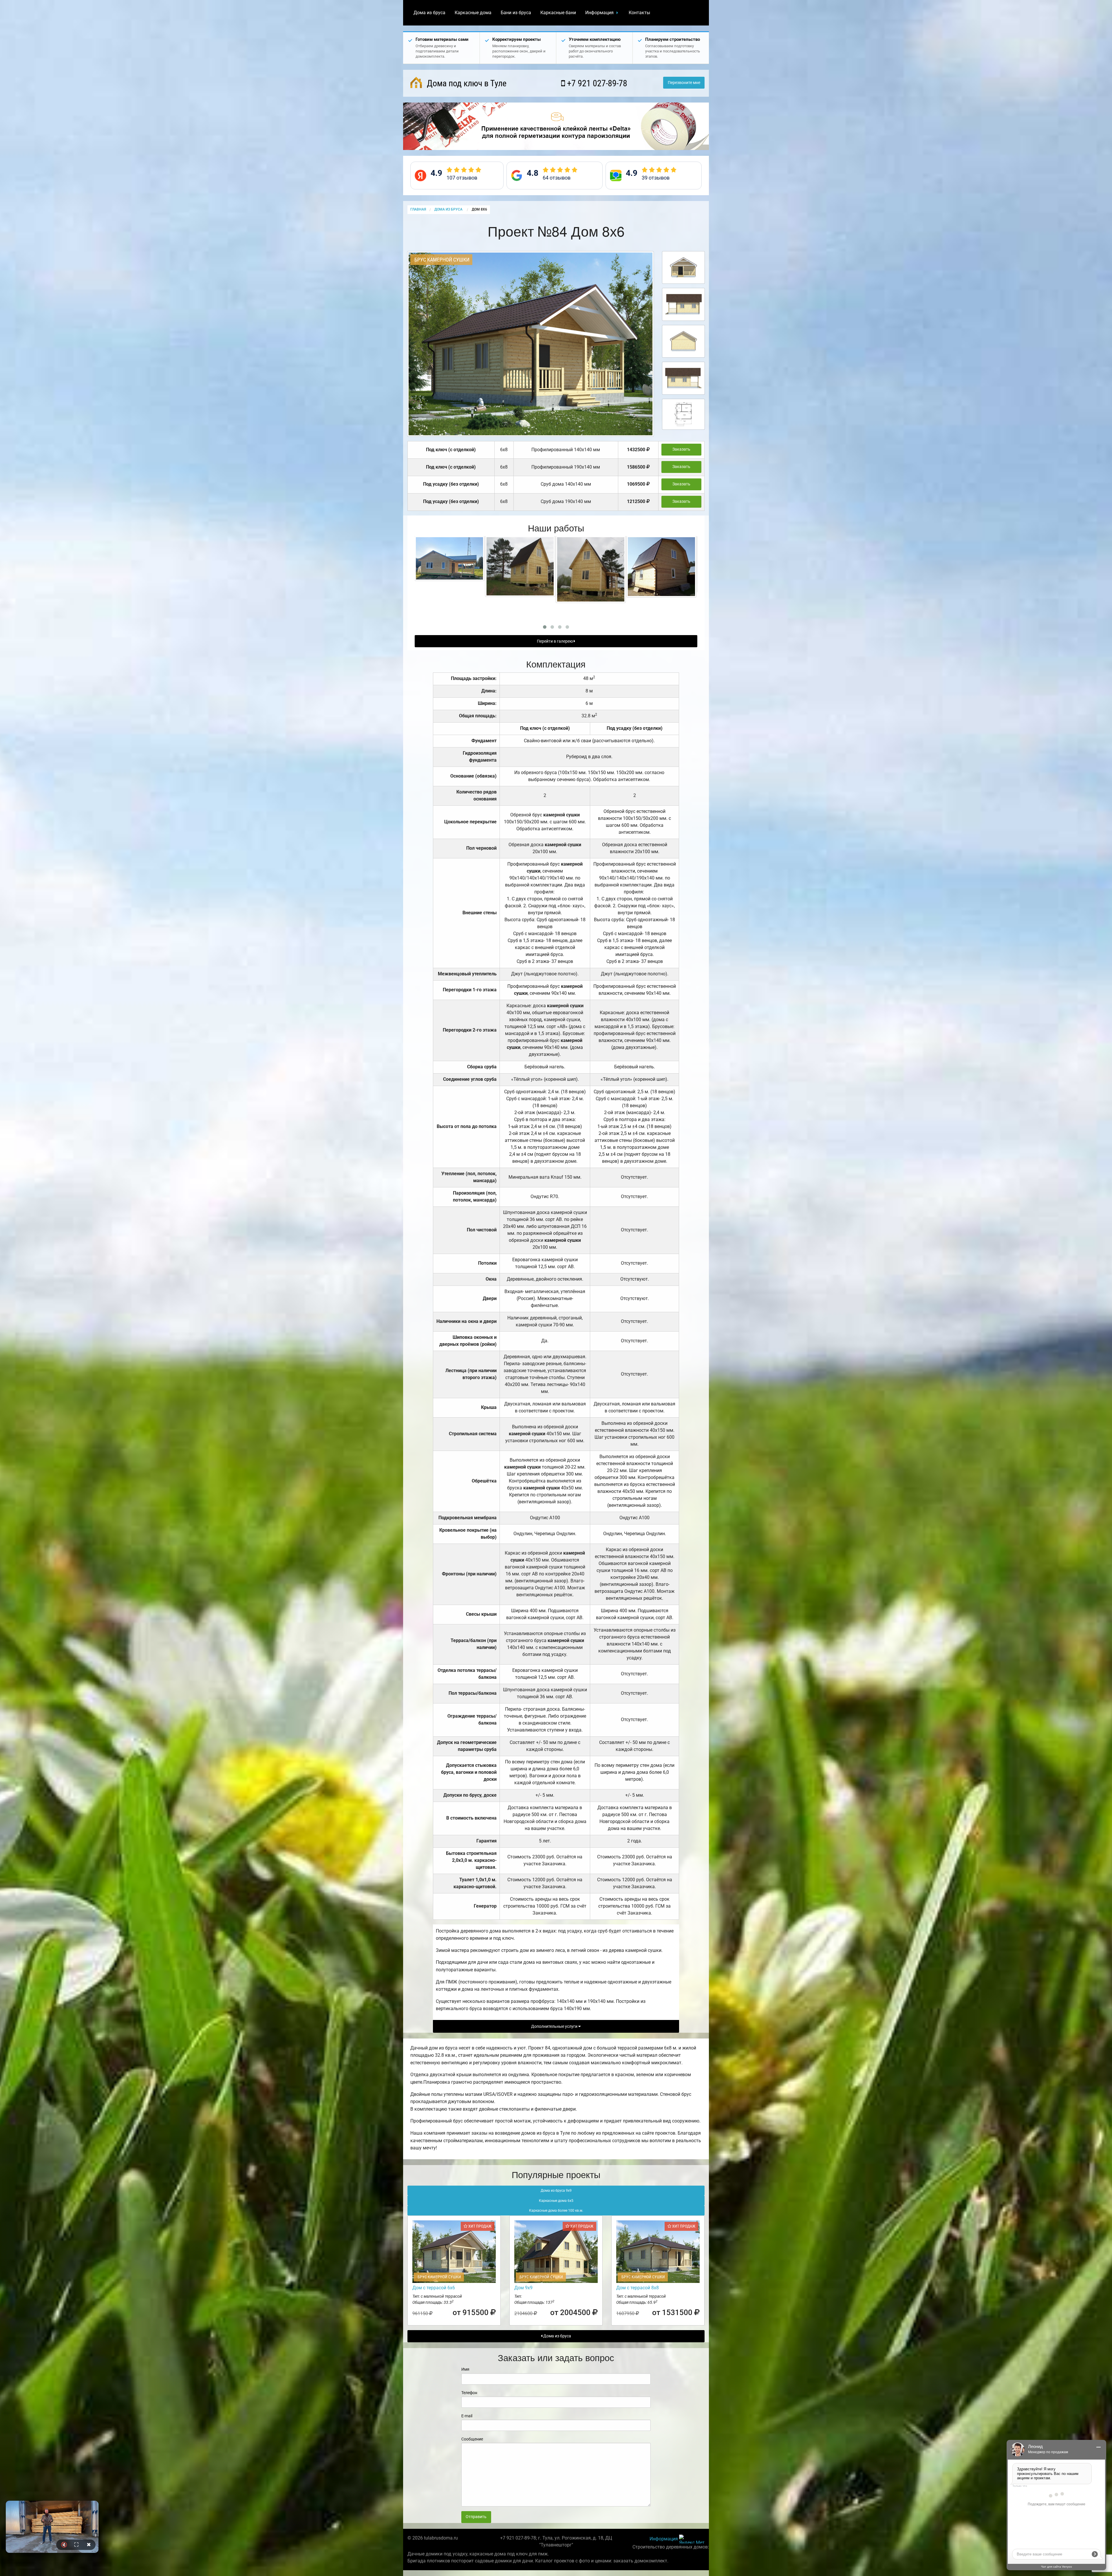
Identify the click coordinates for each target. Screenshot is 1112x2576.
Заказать (681, 449)
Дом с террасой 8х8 (638, 2288)
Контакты (639, 13)
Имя (465, 2369)
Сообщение (472, 2439)
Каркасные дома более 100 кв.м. (556, 2211)
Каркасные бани (558, 13)
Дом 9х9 (523, 2288)
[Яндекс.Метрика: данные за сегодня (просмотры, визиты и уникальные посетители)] (692, 2539)
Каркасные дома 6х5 (556, 2201)
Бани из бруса (516, 13)
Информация (599, 13)
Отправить (476, 2517)
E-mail (467, 2416)
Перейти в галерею (555, 641)
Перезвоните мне (684, 83)
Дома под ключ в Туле (466, 83)
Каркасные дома (473, 13)
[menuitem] (429, 13)
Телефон (469, 2393)
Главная (418, 209)
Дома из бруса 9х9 (556, 2191)
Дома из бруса (429, 13)
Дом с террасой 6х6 (434, 2288)
